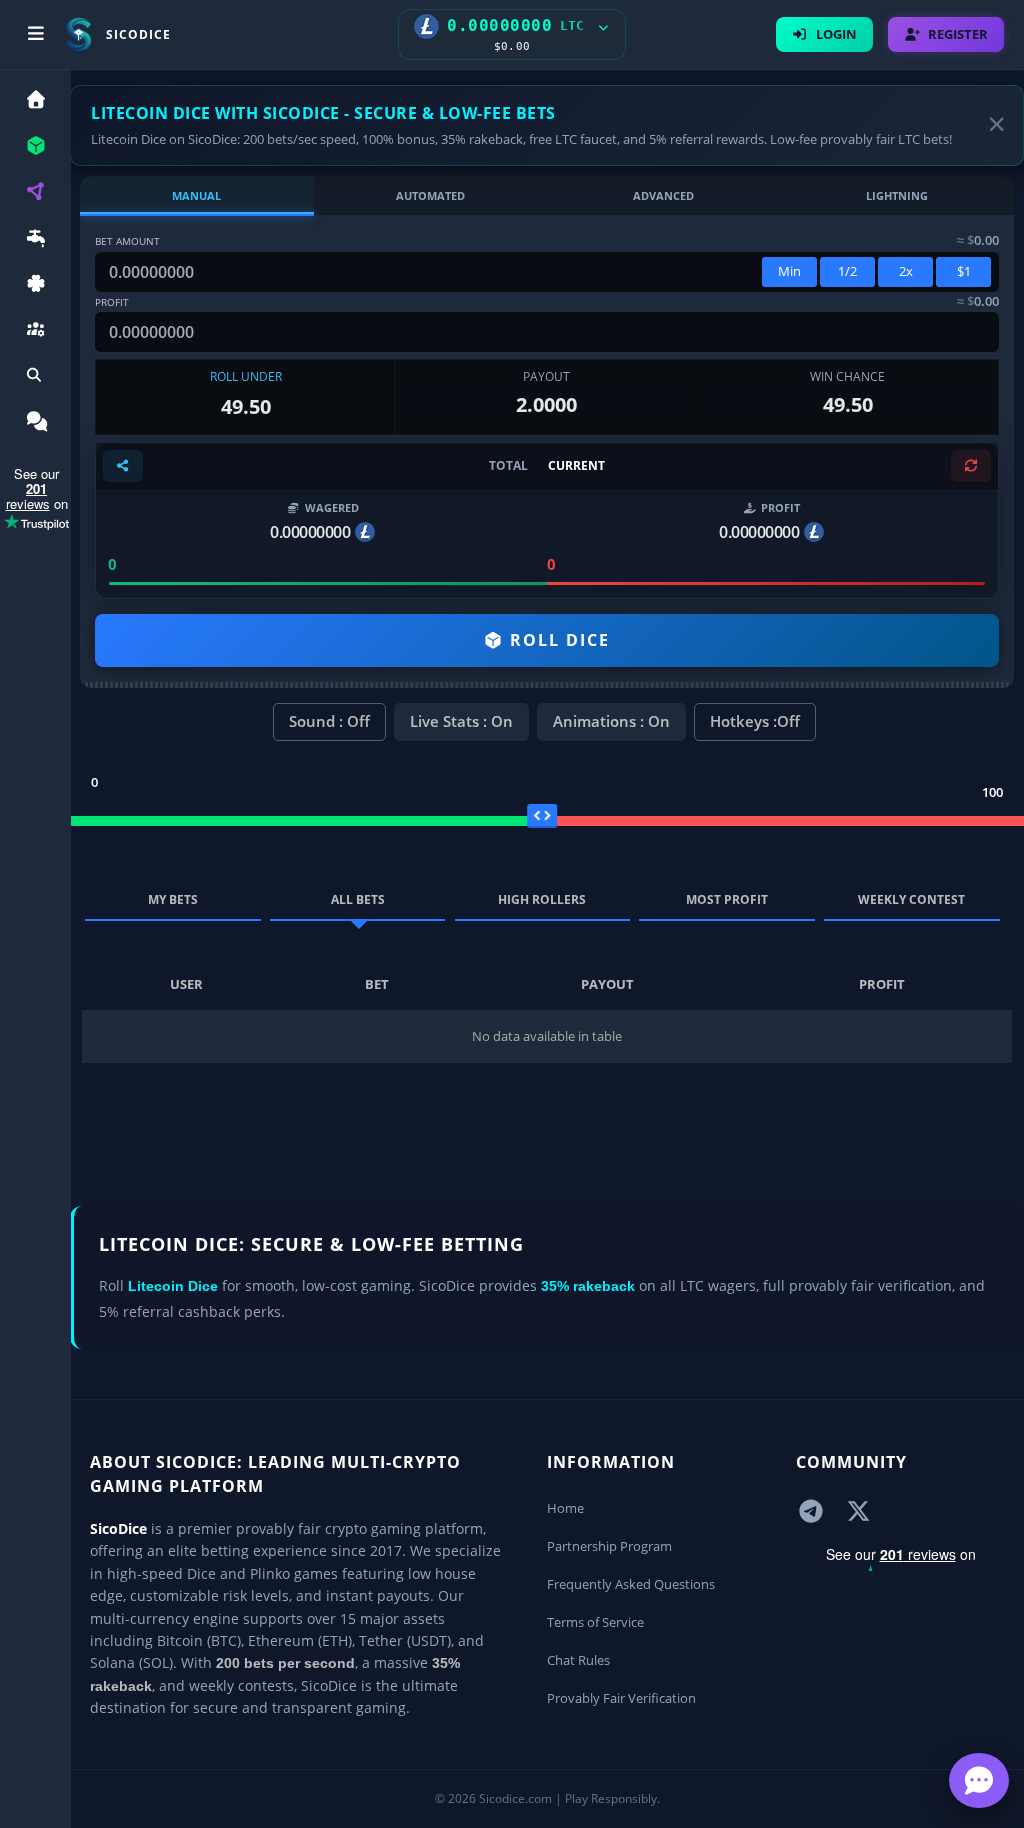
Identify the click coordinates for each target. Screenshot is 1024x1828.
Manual (196, 195)
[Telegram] (811, 1510)
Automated (430, 195)
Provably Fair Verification (621, 1698)
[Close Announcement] (997, 125)
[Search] (35, 378)
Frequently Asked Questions (631, 1584)
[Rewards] (35, 286)
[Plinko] (35, 194)
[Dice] (35, 148)
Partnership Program (609, 1546)
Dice (201, 1573)
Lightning (897, 195)
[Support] (35, 424)
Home (565, 1508)
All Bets (358, 899)
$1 (964, 271)
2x (906, 271)
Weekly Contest (911, 899)
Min (789, 271)
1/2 (847, 271)
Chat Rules (578, 1660)
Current (576, 465)
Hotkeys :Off (755, 721)
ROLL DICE (557, 640)
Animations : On (611, 721)
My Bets (173, 899)
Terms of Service (595, 1622)
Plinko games (294, 1573)
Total (508, 465)
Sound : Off (329, 721)
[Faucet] (35, 240)
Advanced (663, 195)
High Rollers (542, 899)
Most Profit (727, 899)
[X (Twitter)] (859, 1510)
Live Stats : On (461, 721)
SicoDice (118, 1528)
